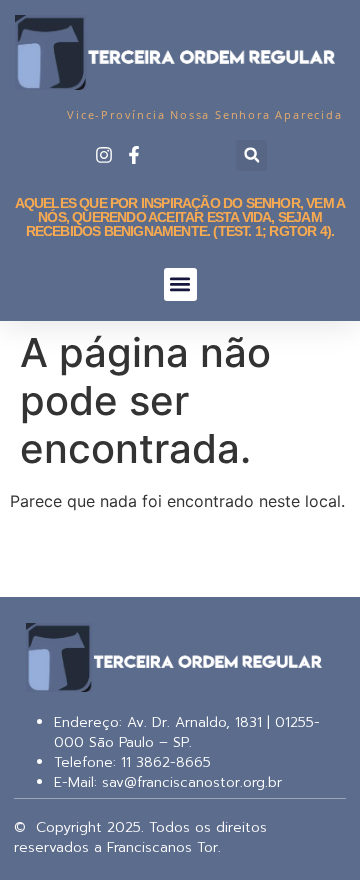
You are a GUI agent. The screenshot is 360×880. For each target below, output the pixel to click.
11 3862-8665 (163, 762)
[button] (251, 155)
